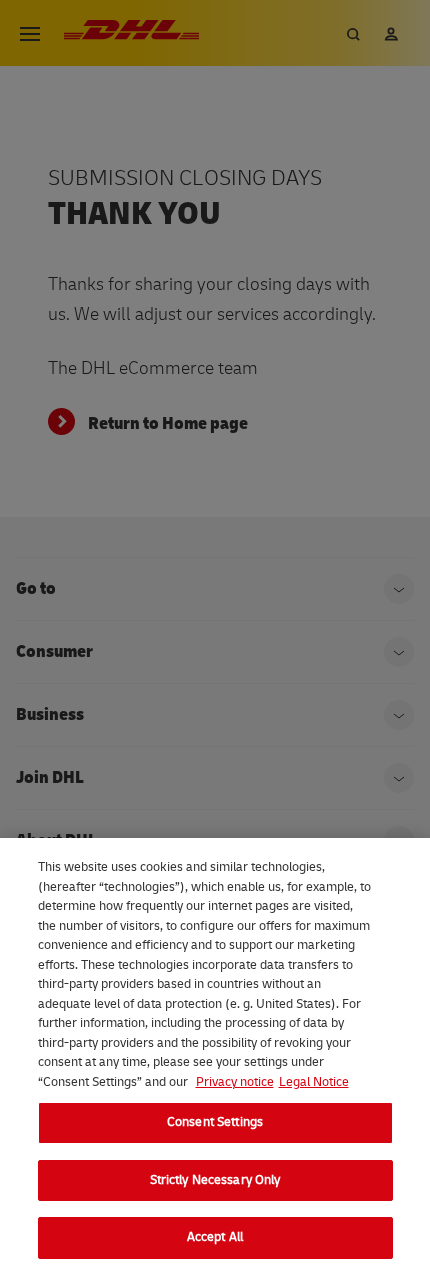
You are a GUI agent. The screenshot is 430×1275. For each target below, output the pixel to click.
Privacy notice (235, 1082)
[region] (215, 1056)
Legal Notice (314, 1082)
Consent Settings (215, 1122)
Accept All (215, 1237)
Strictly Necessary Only (215, 1180)
